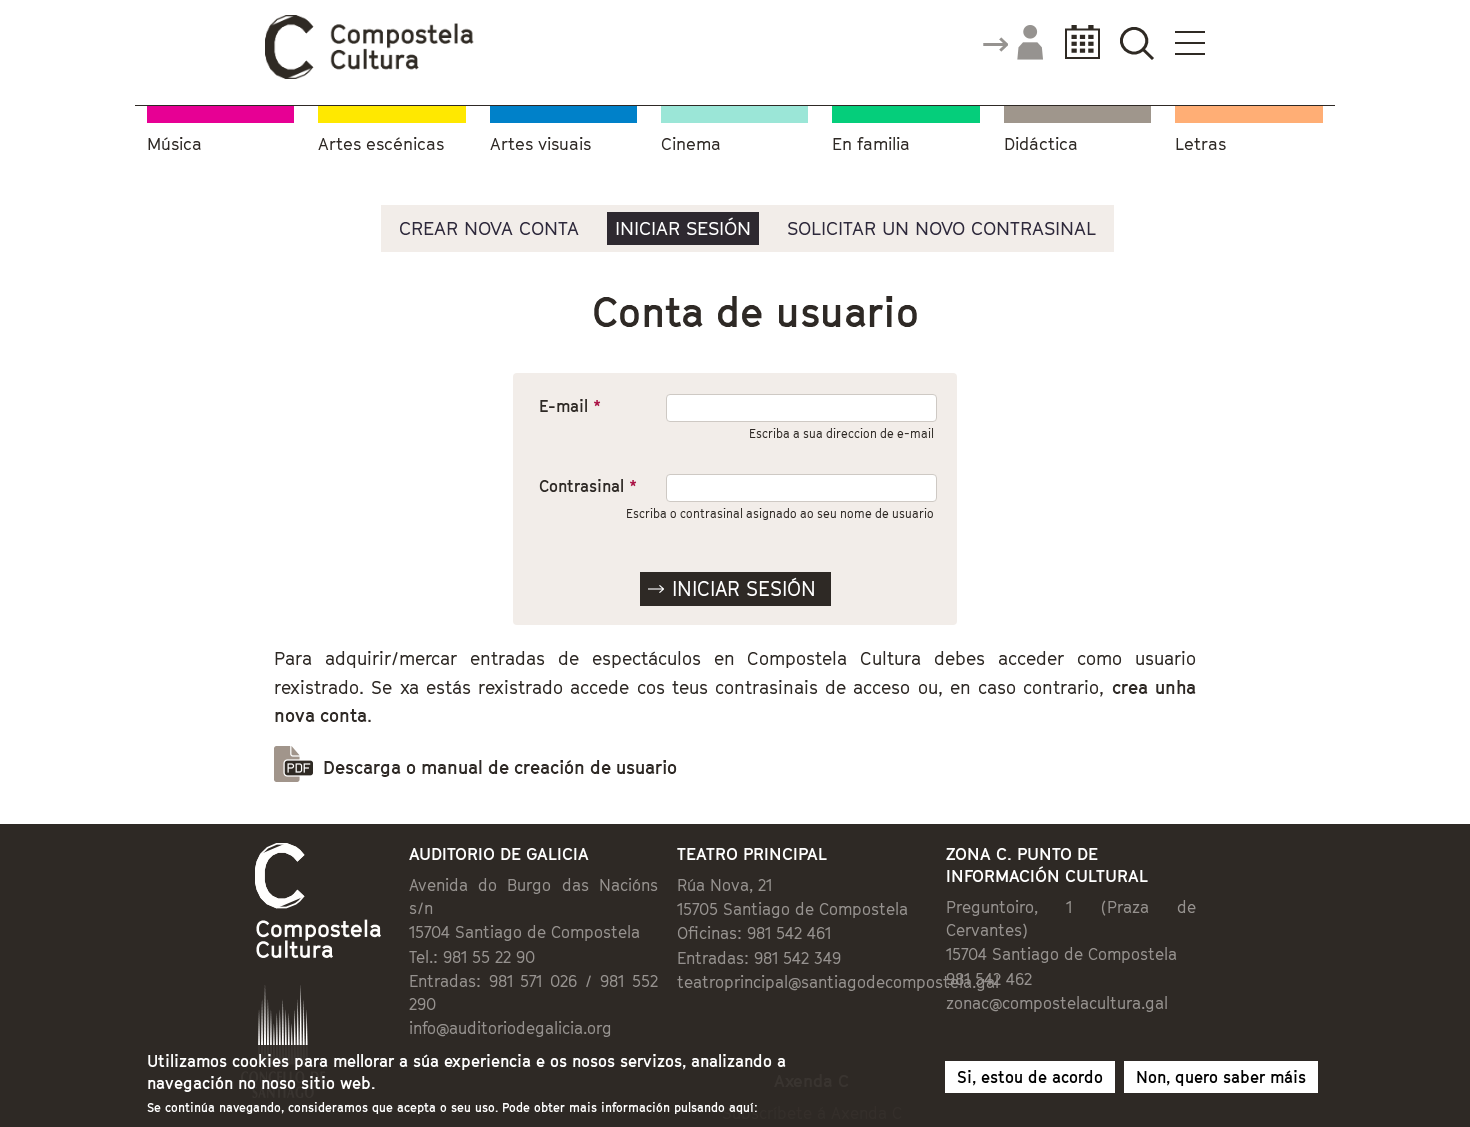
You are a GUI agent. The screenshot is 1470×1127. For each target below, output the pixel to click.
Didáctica (1041, 144)
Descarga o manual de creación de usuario (500, 767)
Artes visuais (540, 144)
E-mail (570, 406)
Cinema (691, 144)
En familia (871, 144)
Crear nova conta (489, 228)
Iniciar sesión (683, 228)
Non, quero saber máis (1221, 1077)
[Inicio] (370, 74)
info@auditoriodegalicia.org (510, 1028)
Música (174, 144)
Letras (1200, 144)
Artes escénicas (381, 144)
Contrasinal (588, 486)
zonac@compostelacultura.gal (1057, 1003)
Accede (1012, 44)
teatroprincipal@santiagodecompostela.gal (838, 982)
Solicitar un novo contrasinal (941, 228)
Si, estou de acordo (1030, 1077)
